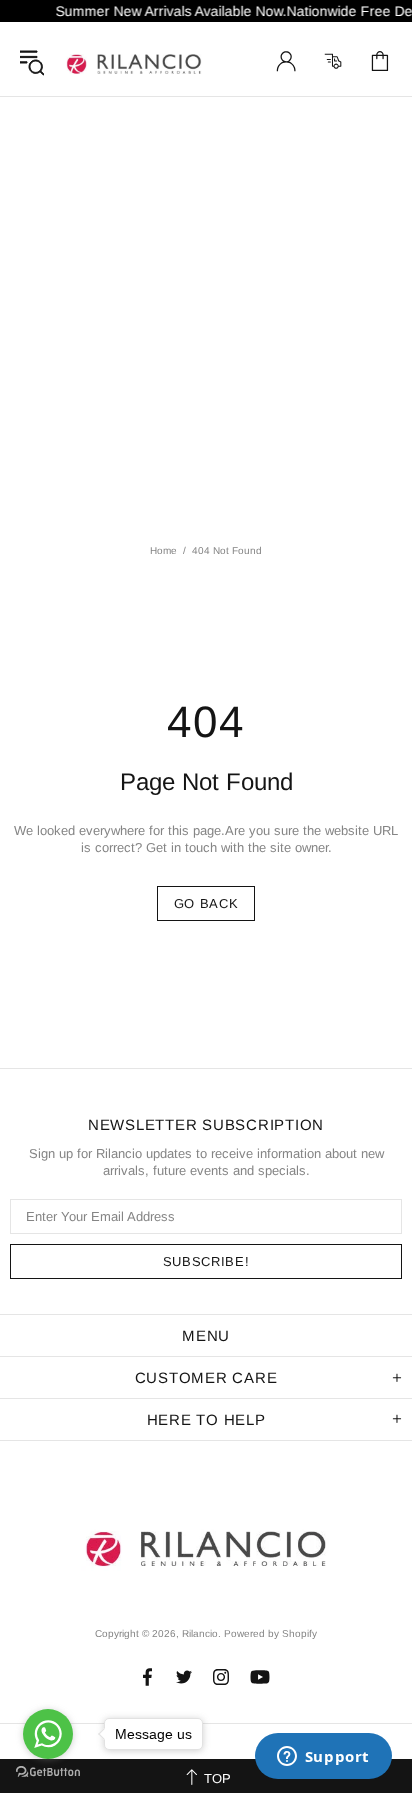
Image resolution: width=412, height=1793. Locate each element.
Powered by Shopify (270, 1633)
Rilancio (134, 61)
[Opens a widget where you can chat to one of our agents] (323, 1758)
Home (163, 550)
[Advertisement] (206, 313)
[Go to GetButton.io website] (48, 1772)
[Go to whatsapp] (48, 1734)
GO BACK (206, 903)
